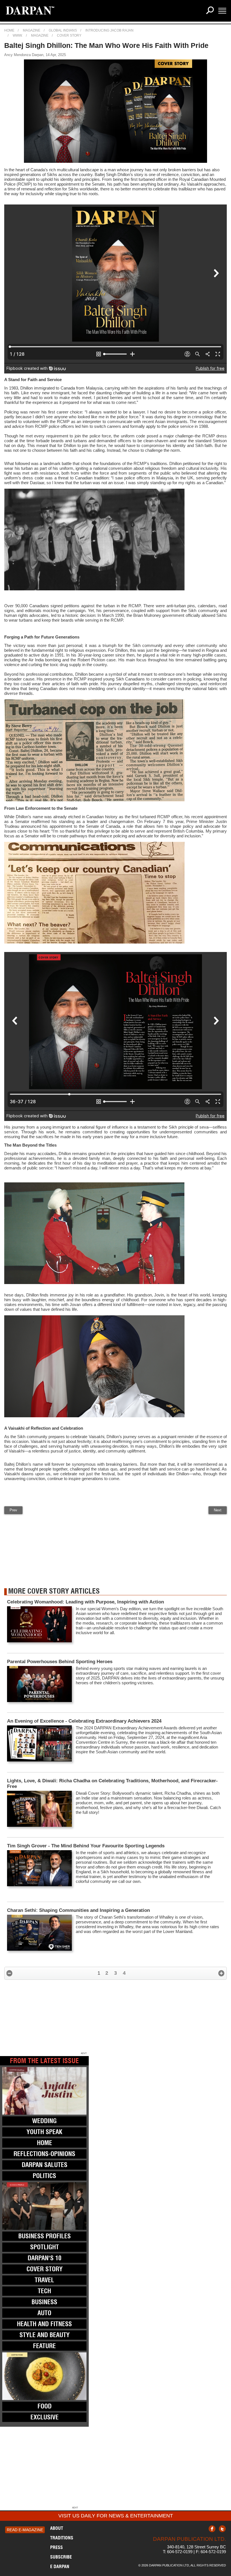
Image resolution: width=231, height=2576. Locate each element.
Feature (44, 2346)
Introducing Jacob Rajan (109, 30)
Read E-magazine (25, 2530)
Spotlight (45, 2247)
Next (218, 1510)
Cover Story (69, 35)
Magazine (32, 30)
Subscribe (61, 2557)
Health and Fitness (44, 2324)
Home (9, 30)
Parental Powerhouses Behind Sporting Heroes (60, 1662)
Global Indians (63, 30)
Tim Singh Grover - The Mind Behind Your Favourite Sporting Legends (86, 1846)
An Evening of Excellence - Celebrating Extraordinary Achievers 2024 (84, 1721)
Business (44, 2302)
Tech (44, 2291)
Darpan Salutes (45, 2165)
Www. (18, 35)
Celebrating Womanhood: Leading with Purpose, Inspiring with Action (86, 1602)
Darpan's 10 (45, 2258)
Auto (44, 2313)
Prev (13, 1510)
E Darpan (60, 2566)
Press (56, 2547)
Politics (44, 2176)
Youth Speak (44, 2132)
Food (45, 2406)
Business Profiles (45, 2236)
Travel (44, 2280)
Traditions (62, 2538)
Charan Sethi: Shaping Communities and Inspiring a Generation (78, 1910)
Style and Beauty (45, 2335)
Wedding (44, 2121)
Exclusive (45, 2417)
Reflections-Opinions (44, 2154)
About (57, 2528)
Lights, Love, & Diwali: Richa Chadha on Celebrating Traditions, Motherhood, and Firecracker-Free (112, 1784)
